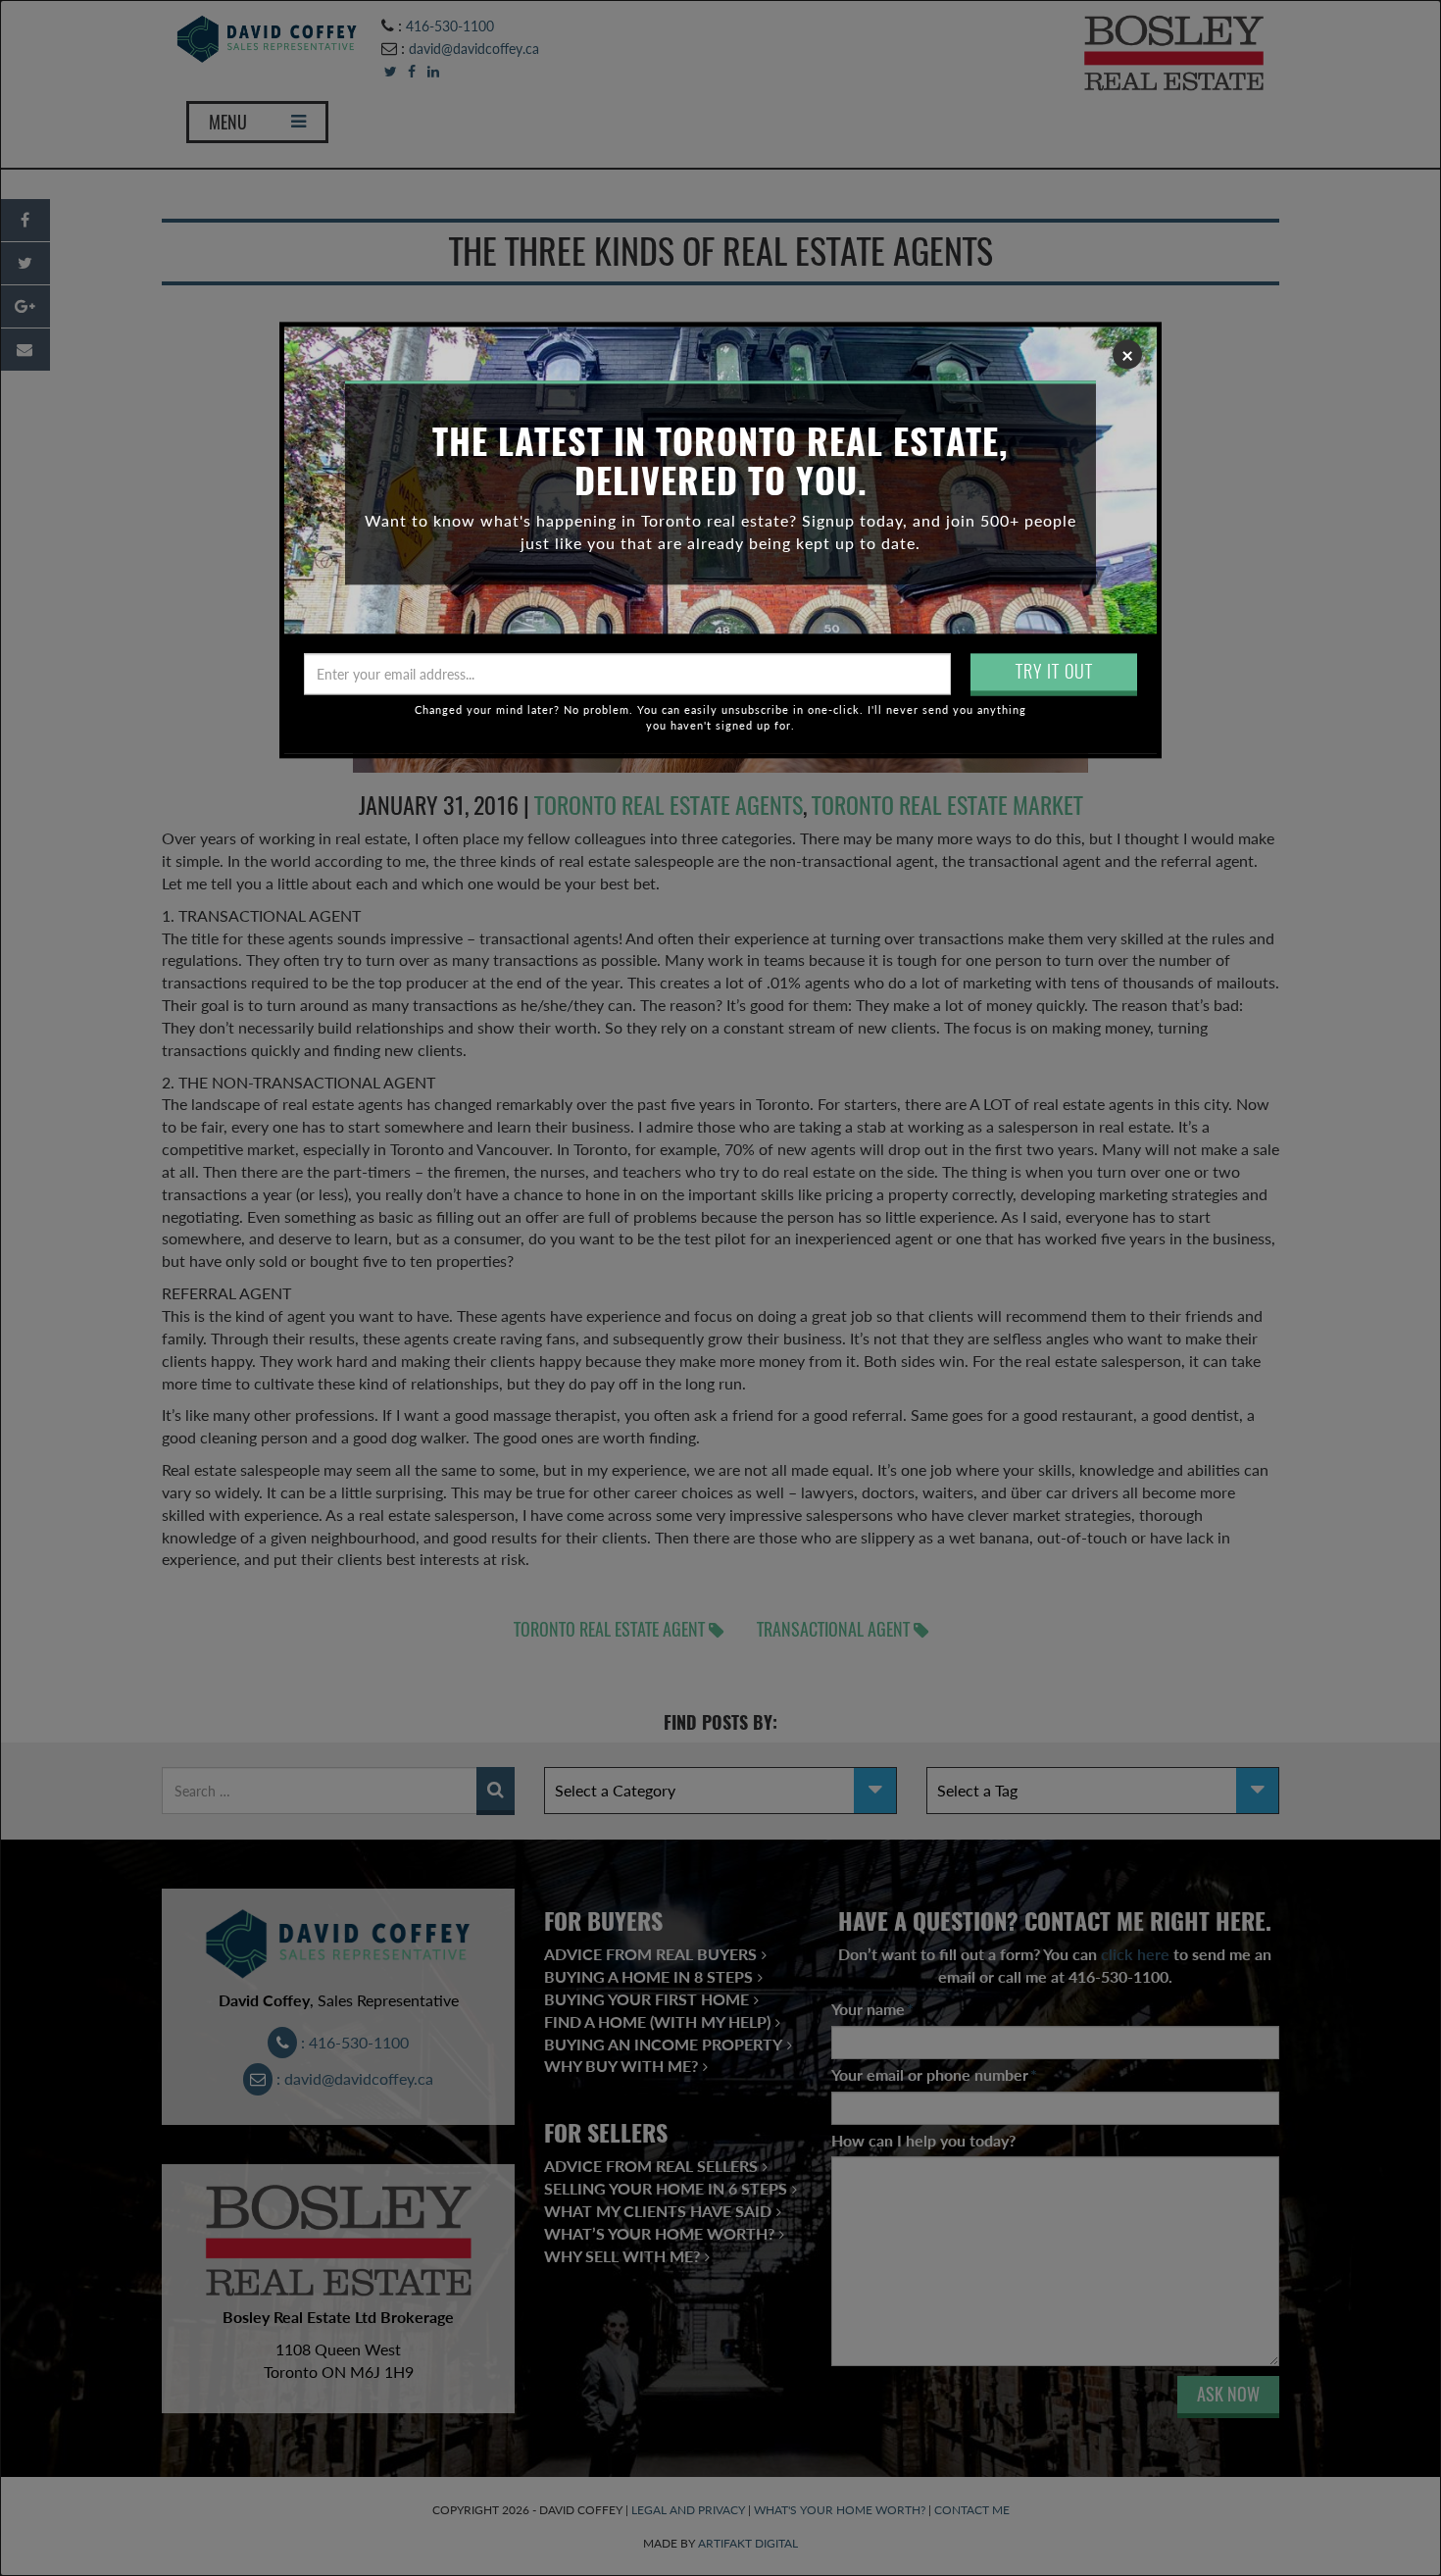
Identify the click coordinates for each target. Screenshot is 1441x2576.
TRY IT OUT (1054, 671)
